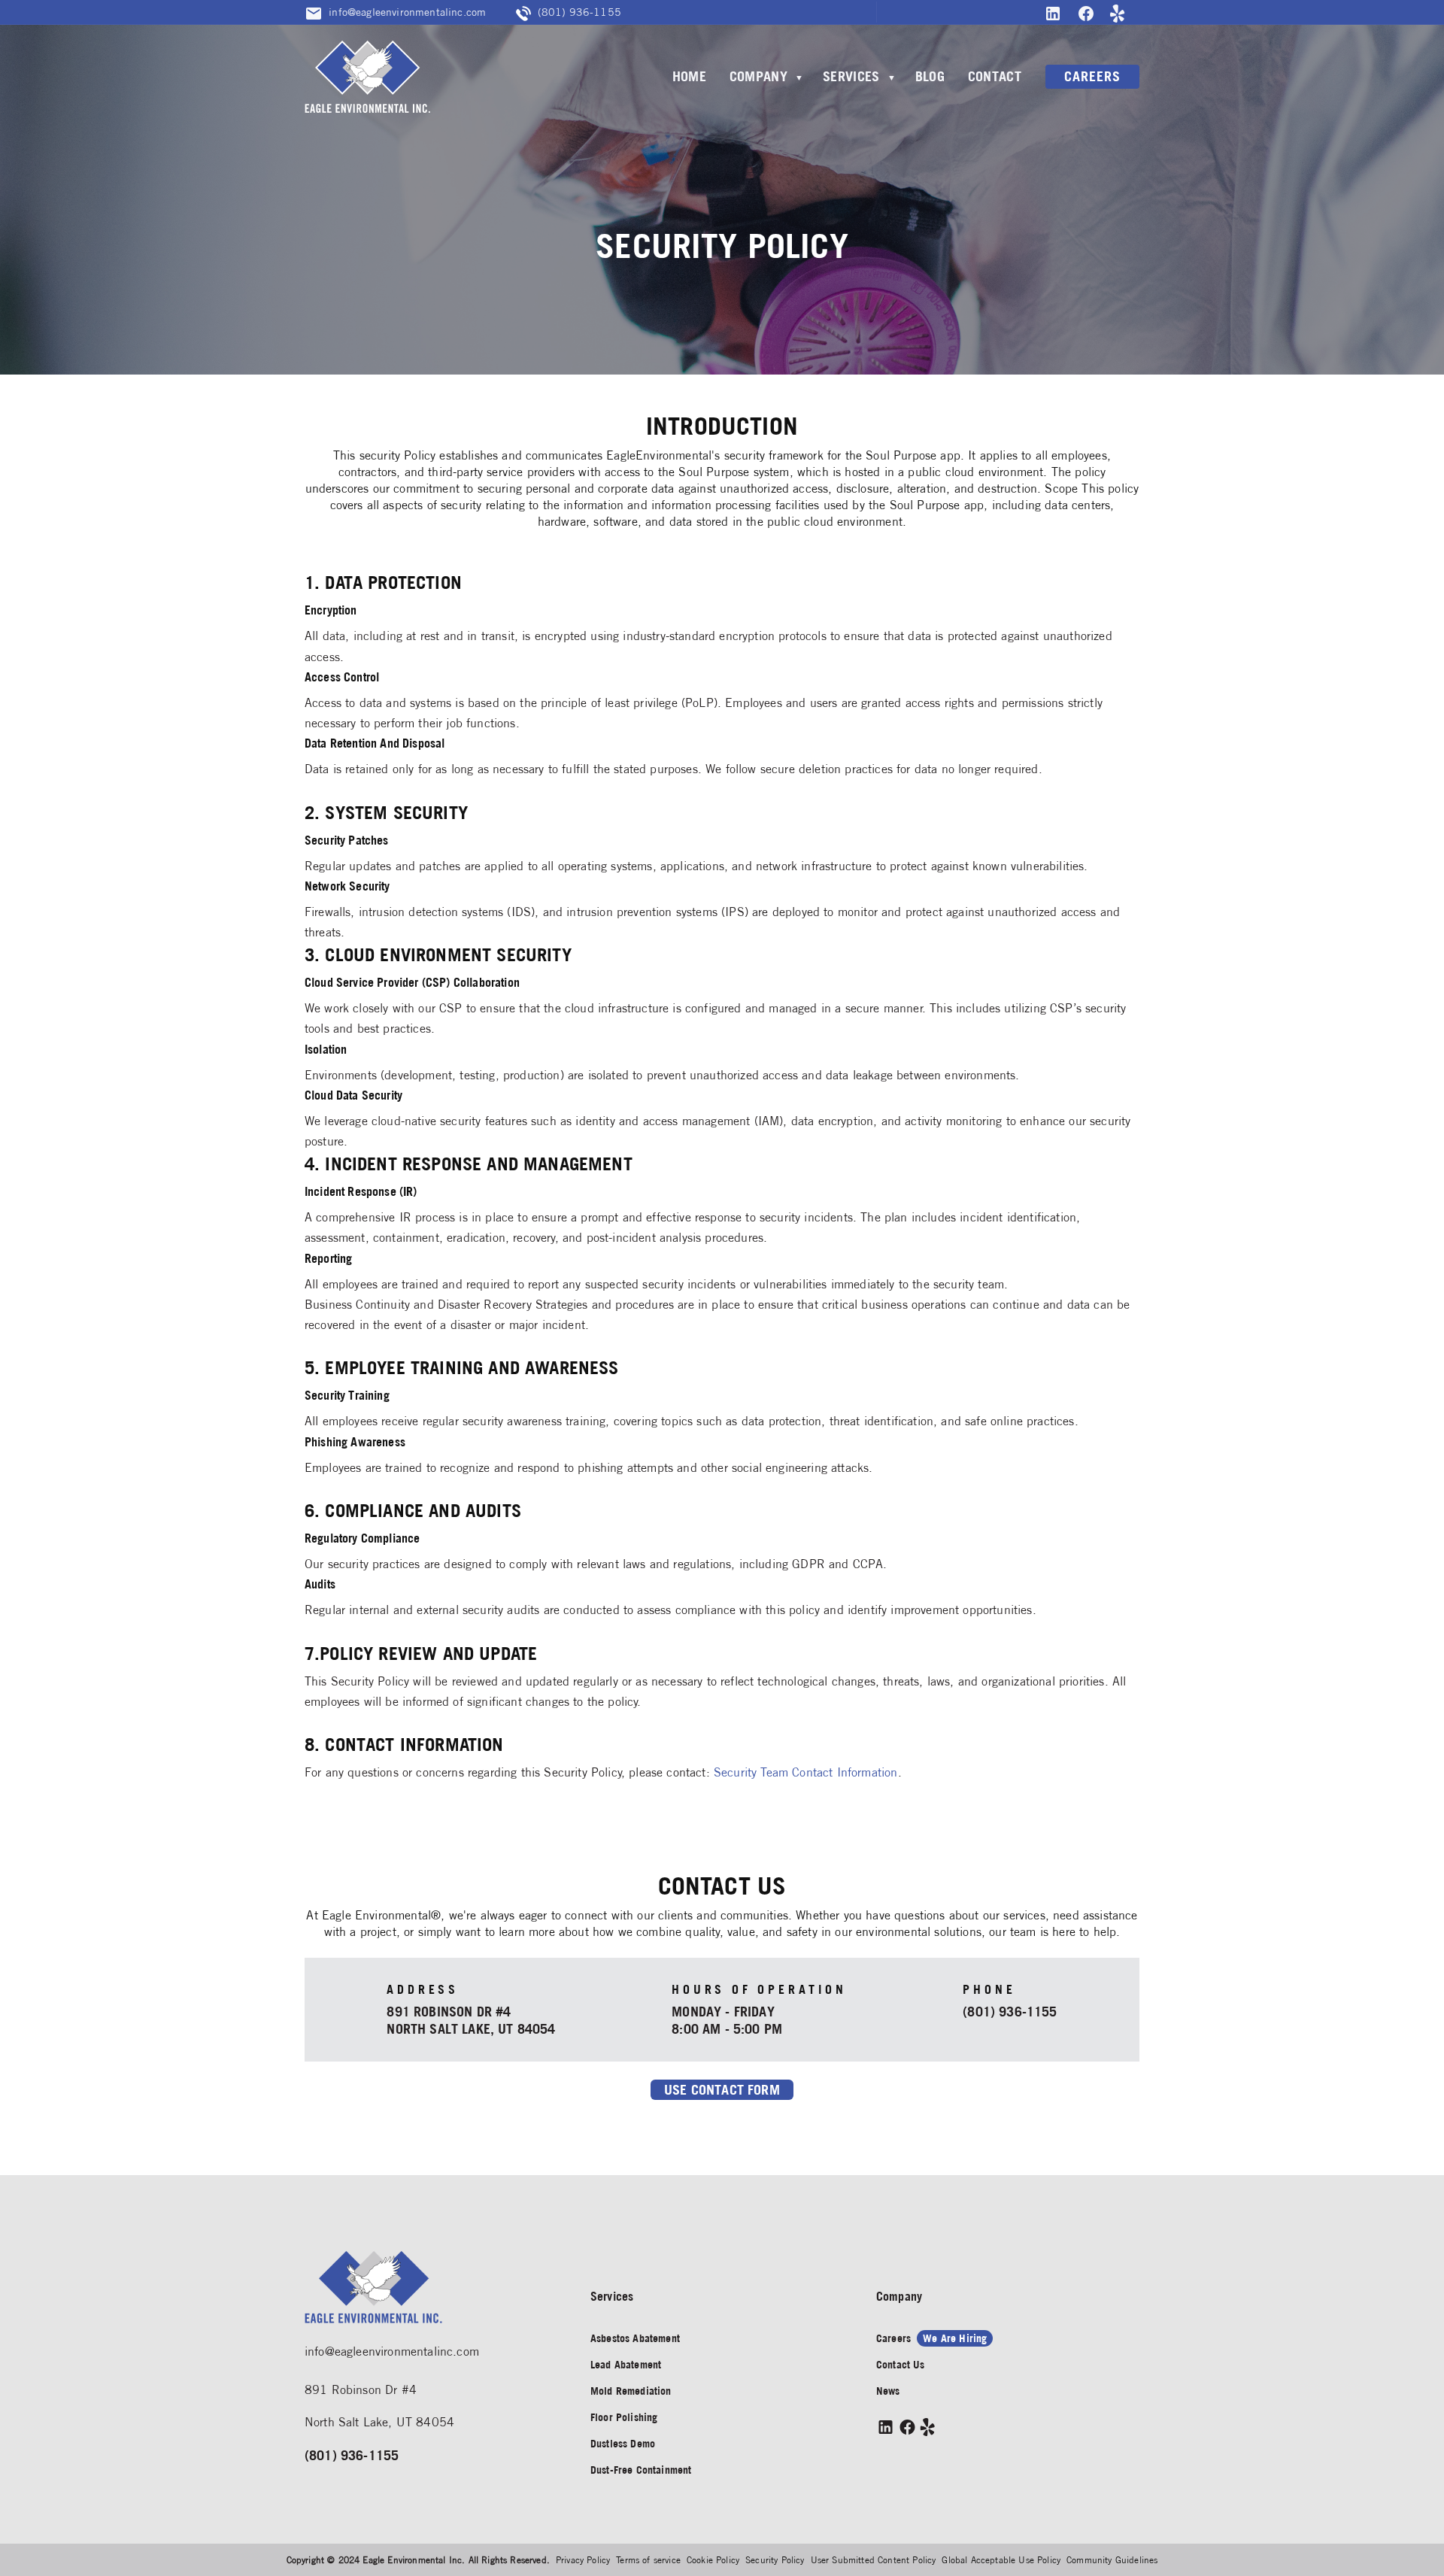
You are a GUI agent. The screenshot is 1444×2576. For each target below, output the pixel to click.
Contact (995, 76)
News (888, 2391)
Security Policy (775, 2560)
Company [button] (758, 76)
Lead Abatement (626, 2365)
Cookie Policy (713, 2560)
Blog (930, 76)
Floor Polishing (624, 2417)
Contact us (901, 2365)
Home (689, 76)
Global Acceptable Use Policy (1001, 2560)
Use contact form (722, 2090)
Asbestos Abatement (635, 2338)
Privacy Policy (583, 2560)
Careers (1092, 76)
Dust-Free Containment (641, 2470)
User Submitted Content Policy (874, 2560)
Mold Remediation (631, 2391)
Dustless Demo (623, 2444)
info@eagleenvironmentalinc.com (392, 2351)
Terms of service (648, 2560)
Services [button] (851, 76)
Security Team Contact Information (806, 1772)
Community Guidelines (1112, 2560)
